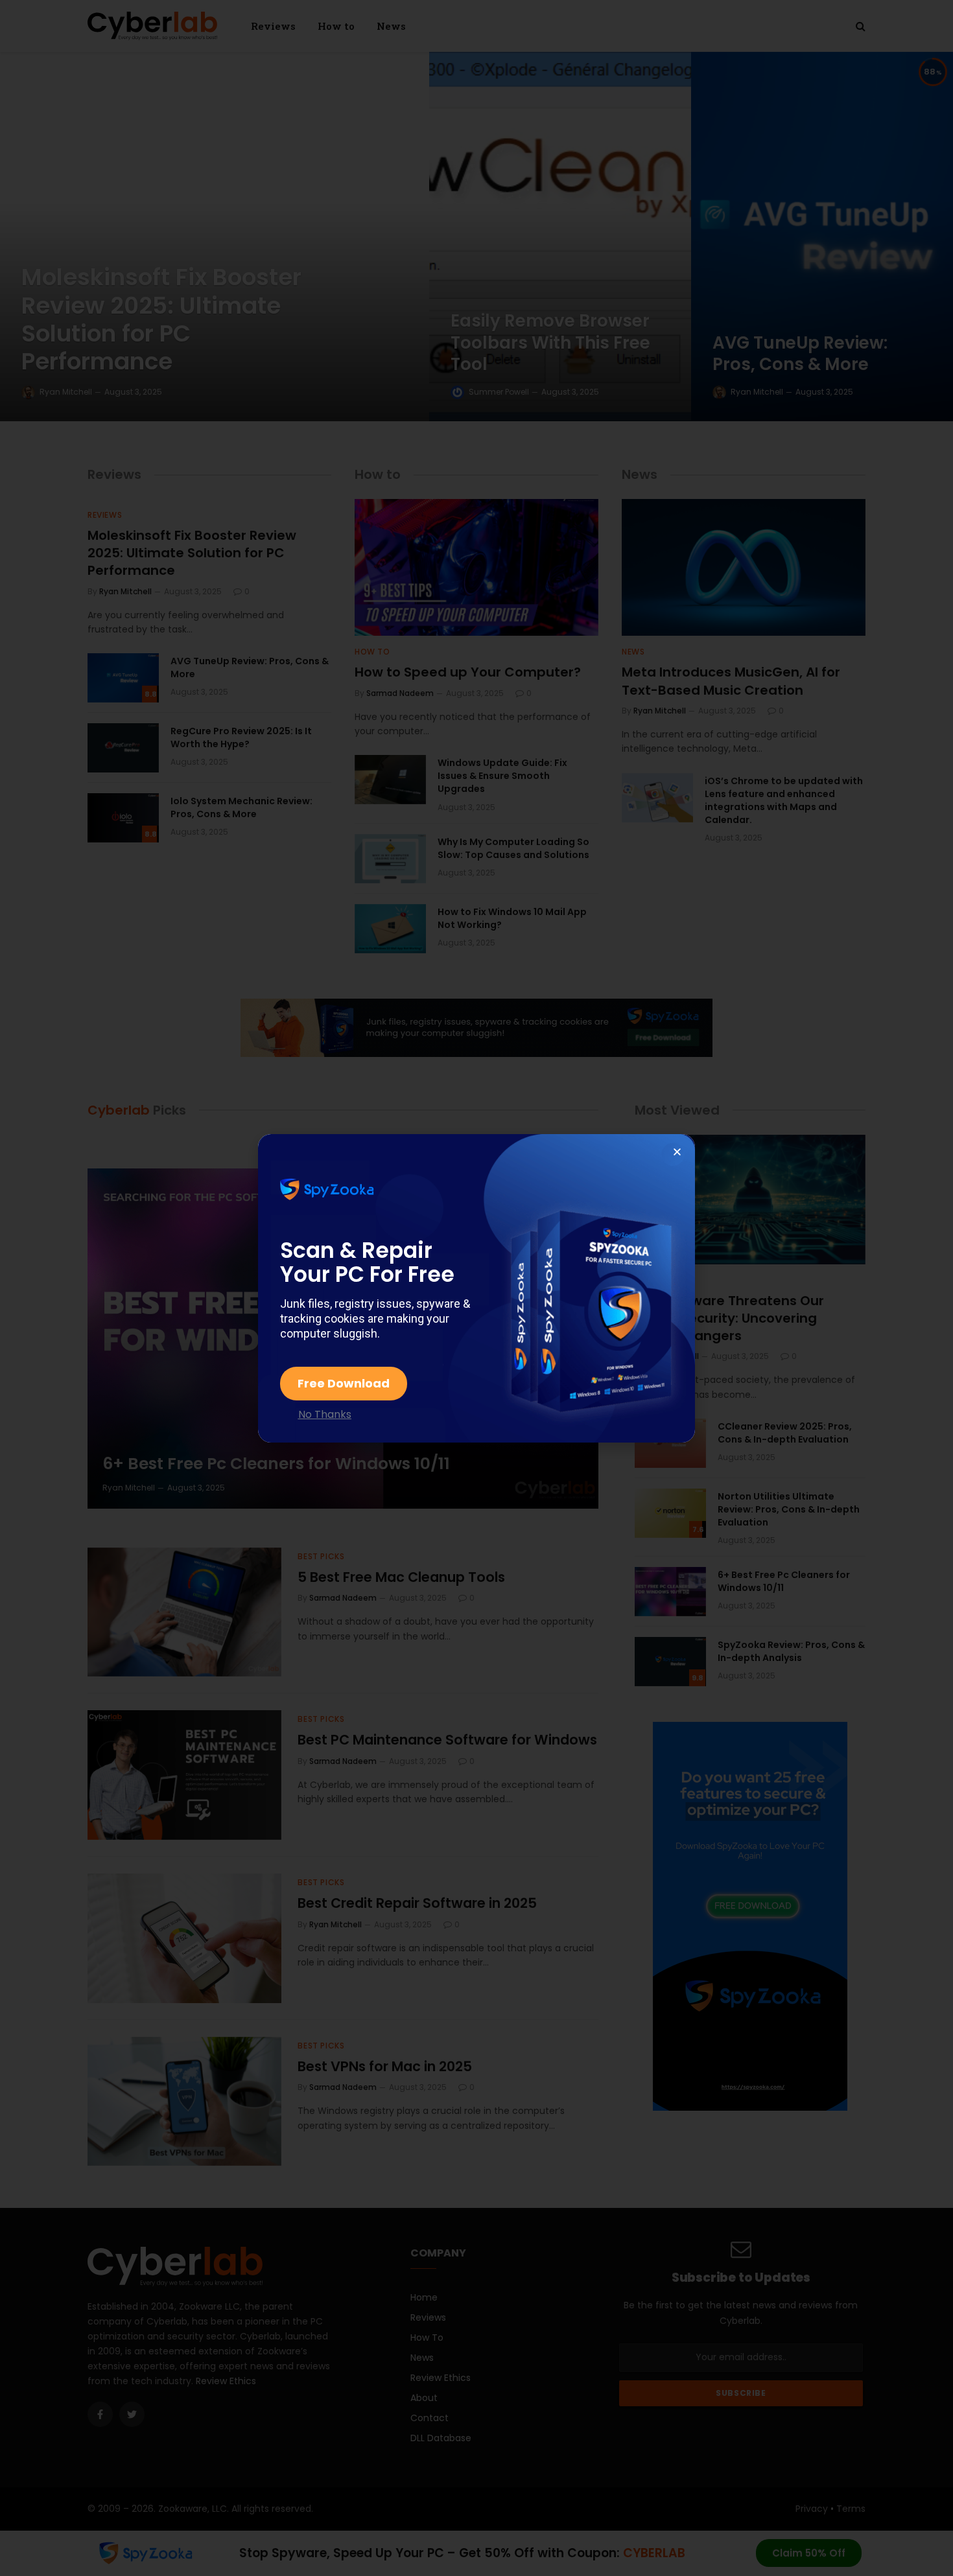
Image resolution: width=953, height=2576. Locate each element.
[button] (677, 1152)
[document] (476, 1288)
